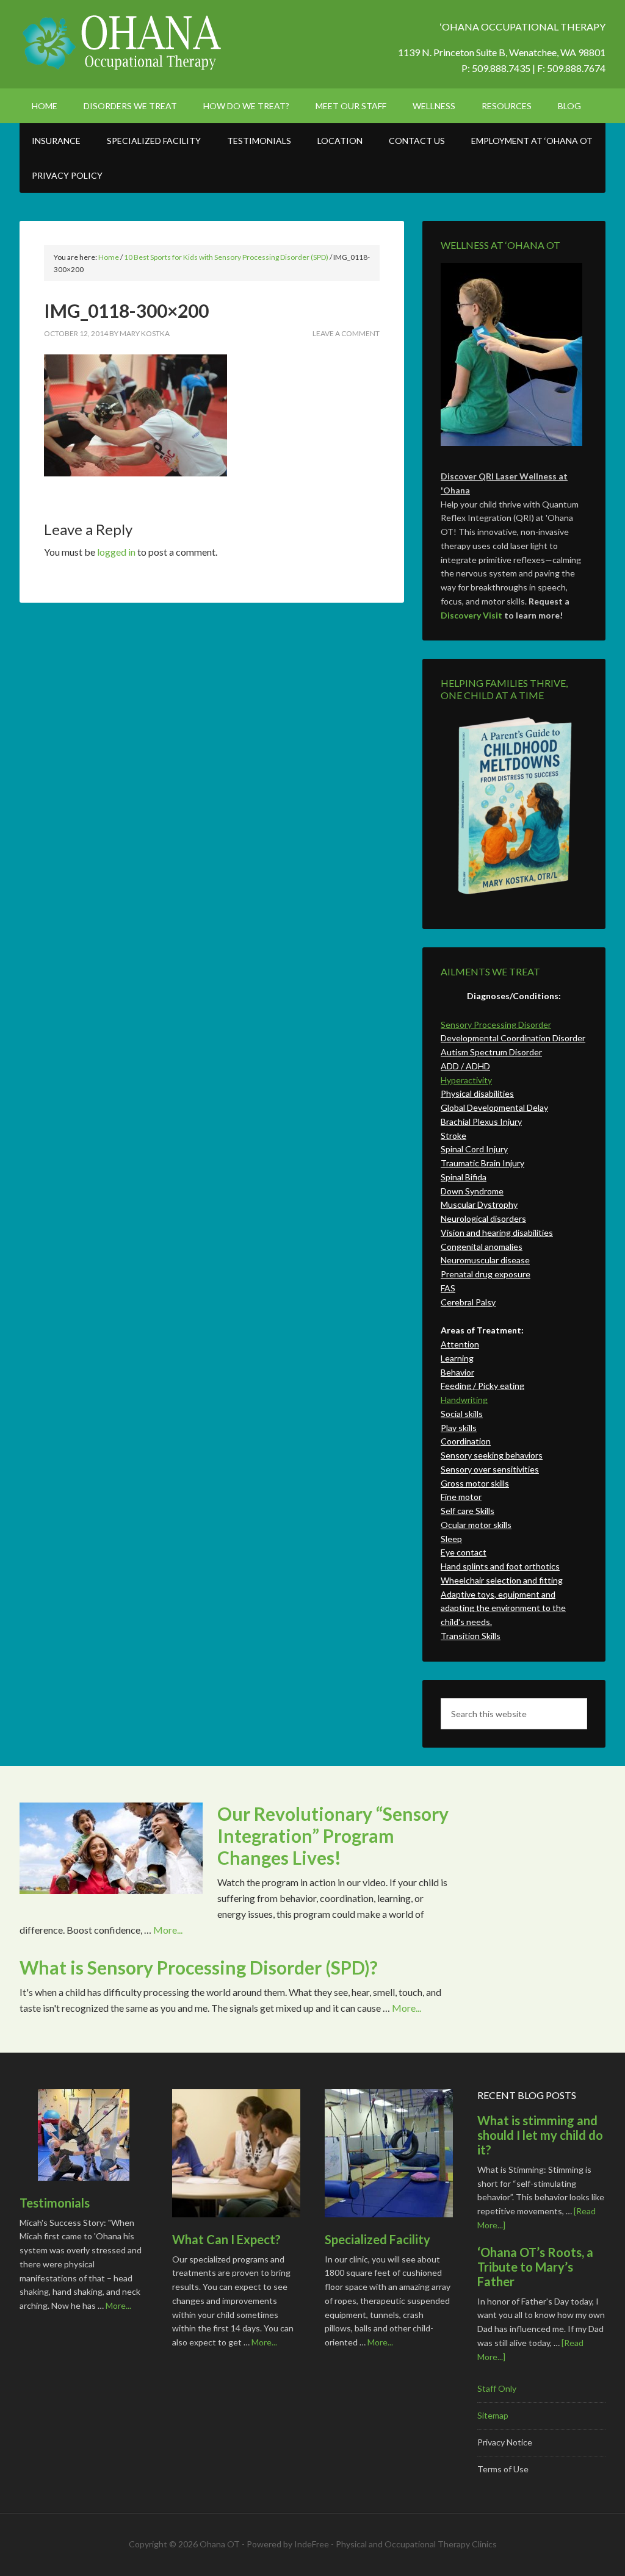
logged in (116, 552)
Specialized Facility (378, 2239)
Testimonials (55, 2203)
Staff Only (497, 2388)
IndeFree (312, 2544)
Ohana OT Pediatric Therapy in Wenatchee (123, 43)
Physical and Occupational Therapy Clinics (416, 2544)
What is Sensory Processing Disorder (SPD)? (199, 1967)
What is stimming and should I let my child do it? (540, 2135)
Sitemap (493, 2415)
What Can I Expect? (226, 2239)
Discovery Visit (471, 615)
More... (168, 1930)
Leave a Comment (346, 333)
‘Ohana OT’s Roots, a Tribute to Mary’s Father (535, 2267)
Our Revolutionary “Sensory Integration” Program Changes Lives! (333, 1835)
